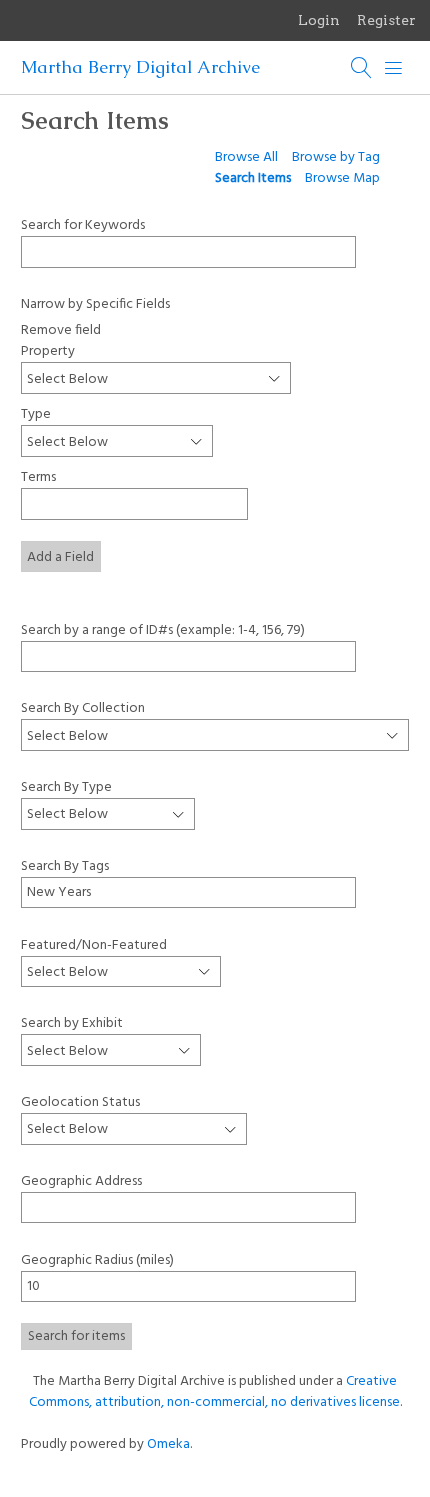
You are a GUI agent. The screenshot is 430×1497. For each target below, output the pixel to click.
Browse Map (342, 178)
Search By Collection (83, 708)
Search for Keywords (83, 225)
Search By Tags (65, 866)
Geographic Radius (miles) (97, 1260)
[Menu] (394, 68)
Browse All (246, 157)
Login (319, 20)
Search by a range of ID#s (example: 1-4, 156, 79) (163, 629)
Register (386, 20)
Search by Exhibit (72, 1023)
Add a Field (60, 557)
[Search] (362, 68)
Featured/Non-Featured (94, 944)
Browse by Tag (336, 157)
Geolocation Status (80, 1102)
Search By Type (66, 787)
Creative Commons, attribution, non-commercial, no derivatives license (214, 1392)
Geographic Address (81, 1181)
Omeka (168, 1444)
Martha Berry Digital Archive (140, 67)
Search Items (253, 178)
